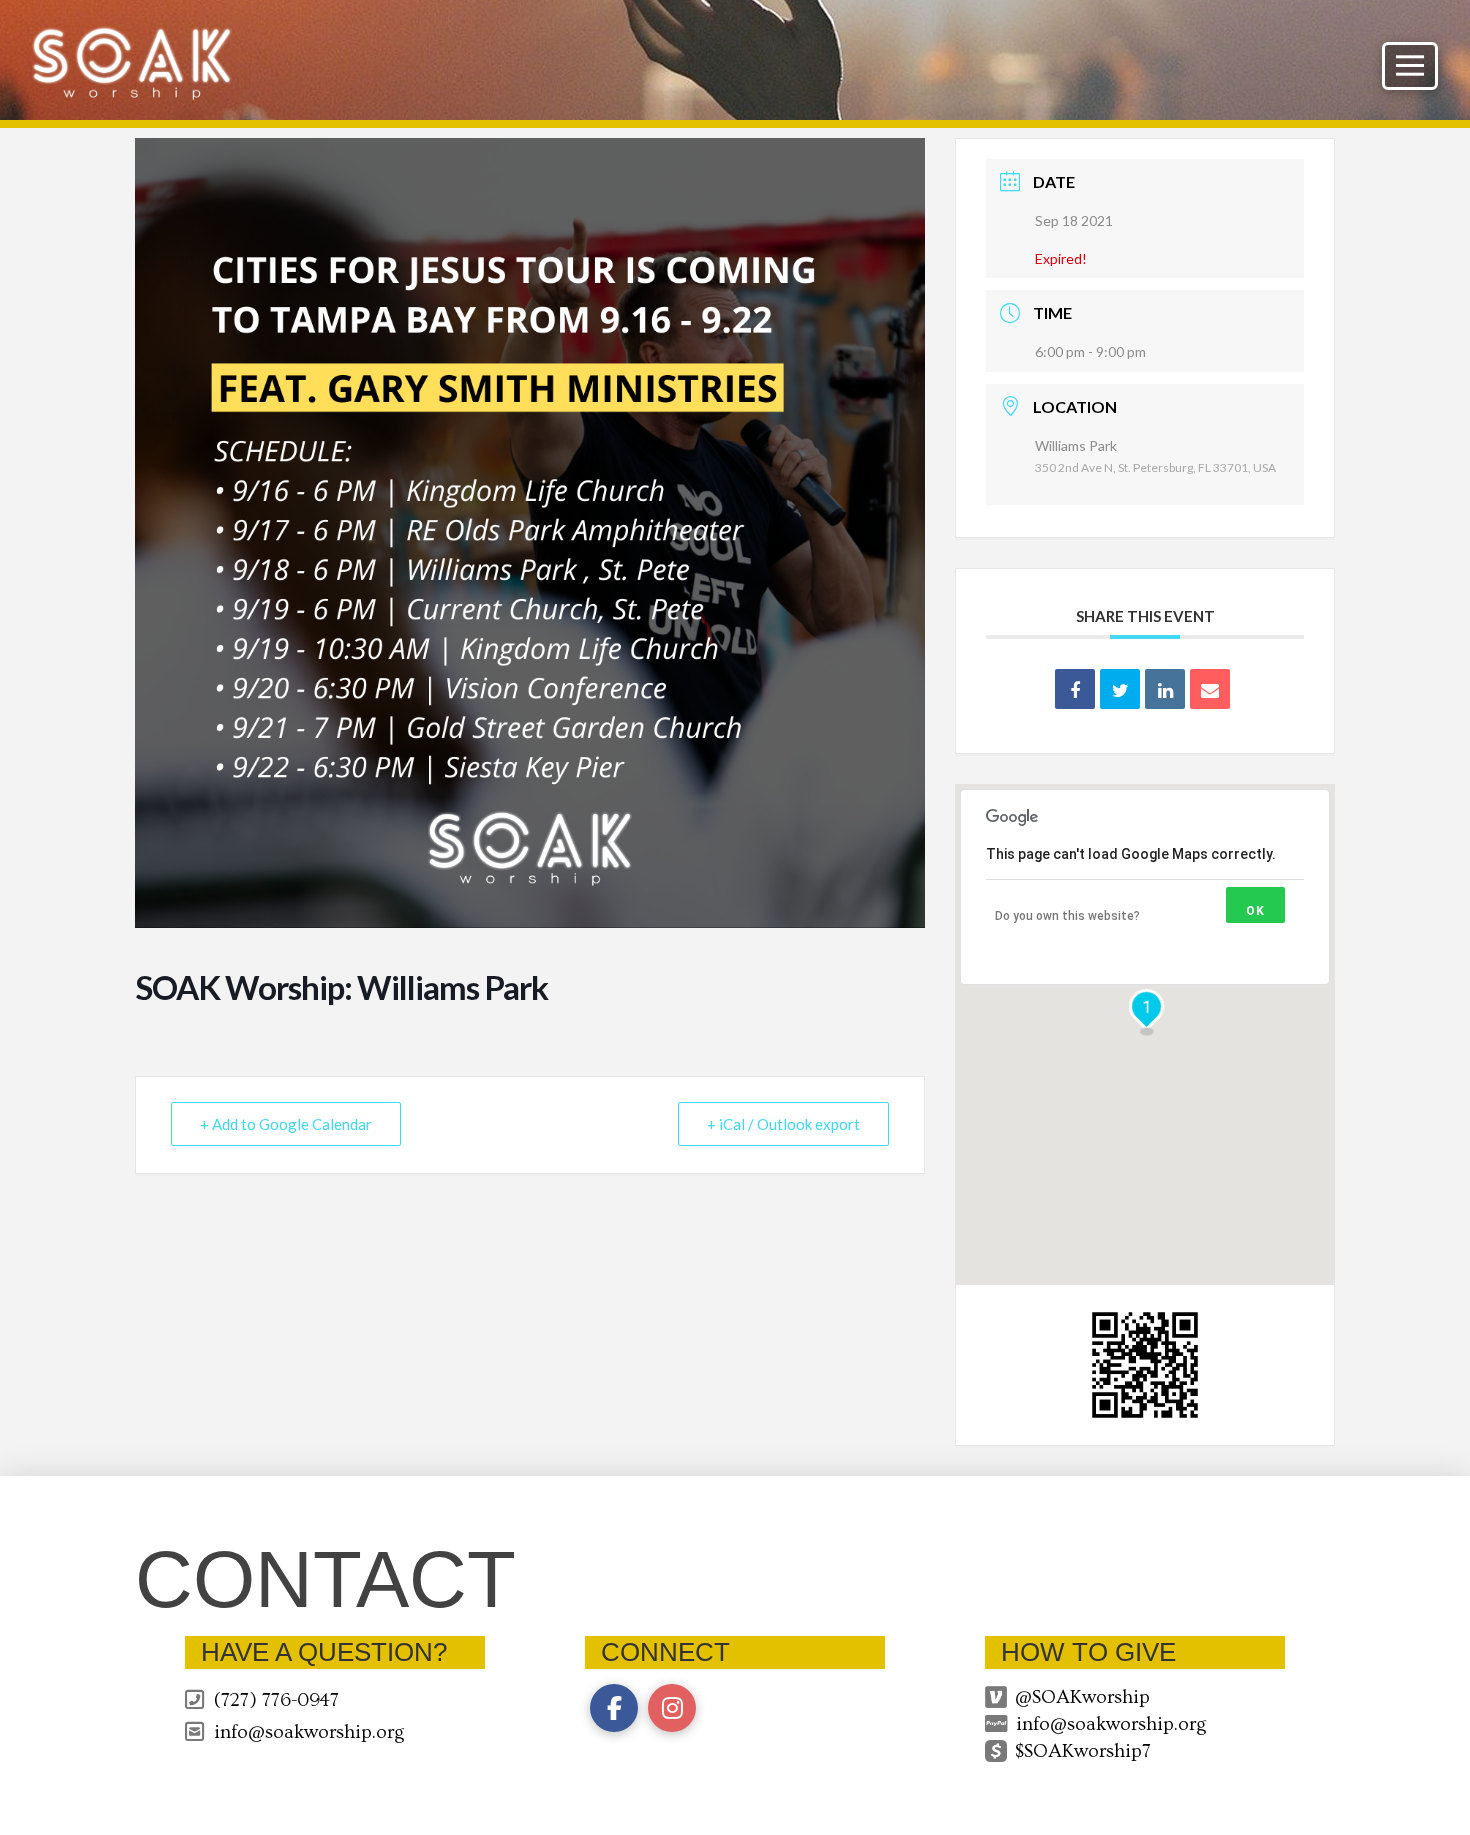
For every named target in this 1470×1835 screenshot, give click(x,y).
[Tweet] (1120, 689)
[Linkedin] (1165, 689)
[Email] (1210, 689)
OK (1255, 911)
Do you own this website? (1067, 916)
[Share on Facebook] (1075, 689)
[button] (1410, 66)
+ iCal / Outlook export (783, 1124)
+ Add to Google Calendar (286, 1124)
